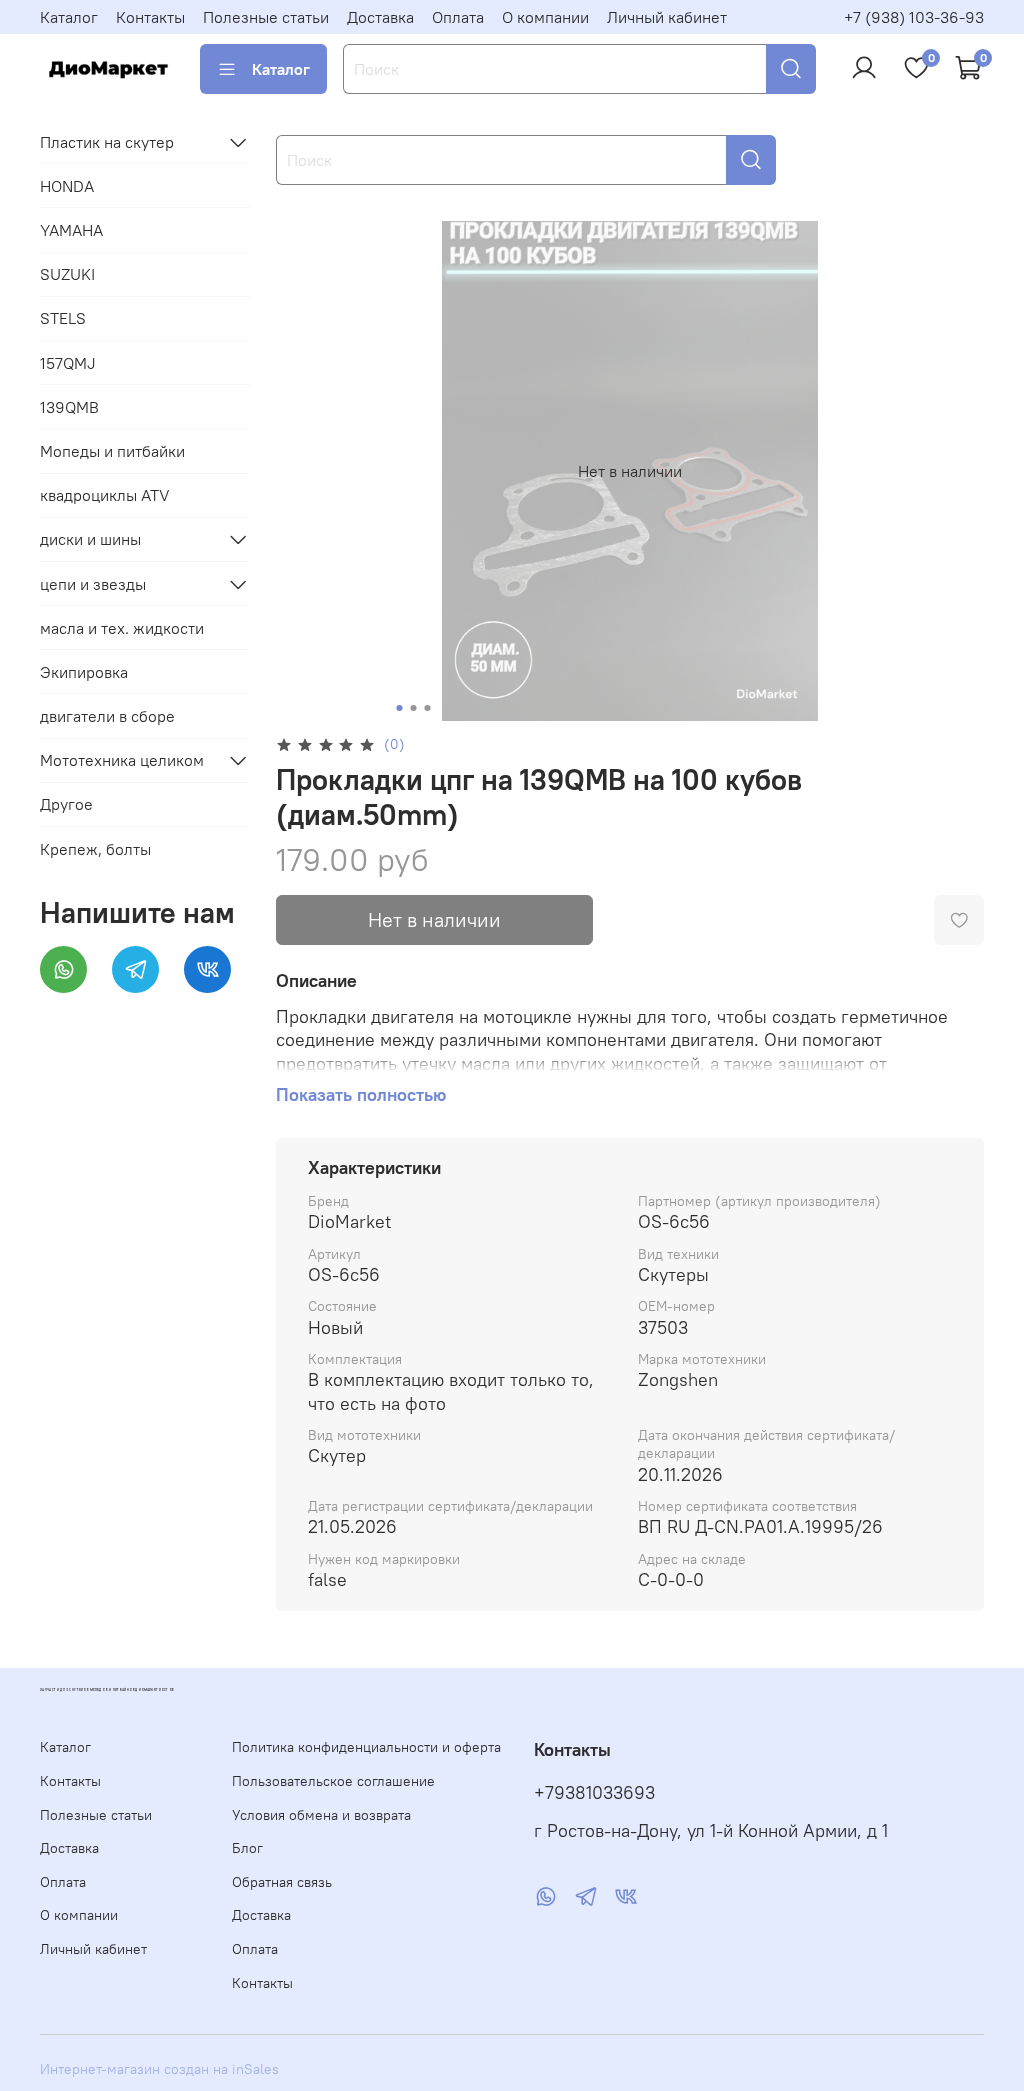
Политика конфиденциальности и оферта (366, 1747)
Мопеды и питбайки (112, 451)
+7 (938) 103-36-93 (914, 17)
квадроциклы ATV (105, 495)
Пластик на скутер (107, 142)
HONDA (67, 186)
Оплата (458, 17)
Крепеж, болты (95, 849)
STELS (63, 318)
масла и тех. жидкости (122, 628)
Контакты (150, 17)
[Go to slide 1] (399, 708)
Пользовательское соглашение (333, 1781)
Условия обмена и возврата (321, 1815)
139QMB (69, 407)
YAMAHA (71, 230)
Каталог (69, 17)
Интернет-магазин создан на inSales (159, 2069)
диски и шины (90, 539)
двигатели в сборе (107, 716)
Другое (66, 804)
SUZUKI (67, 274)
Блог (247, 1848)
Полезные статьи (266, 17)
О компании (545, 17)
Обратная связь (282, 1882)
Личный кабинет (667, 17)
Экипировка (84, 672)
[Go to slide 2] (413, 708)
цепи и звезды (93, 584)
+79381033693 (594, 1793)
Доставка (380, 17)
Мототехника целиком (122, 760)
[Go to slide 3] (427, 708)
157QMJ (68, 363)
